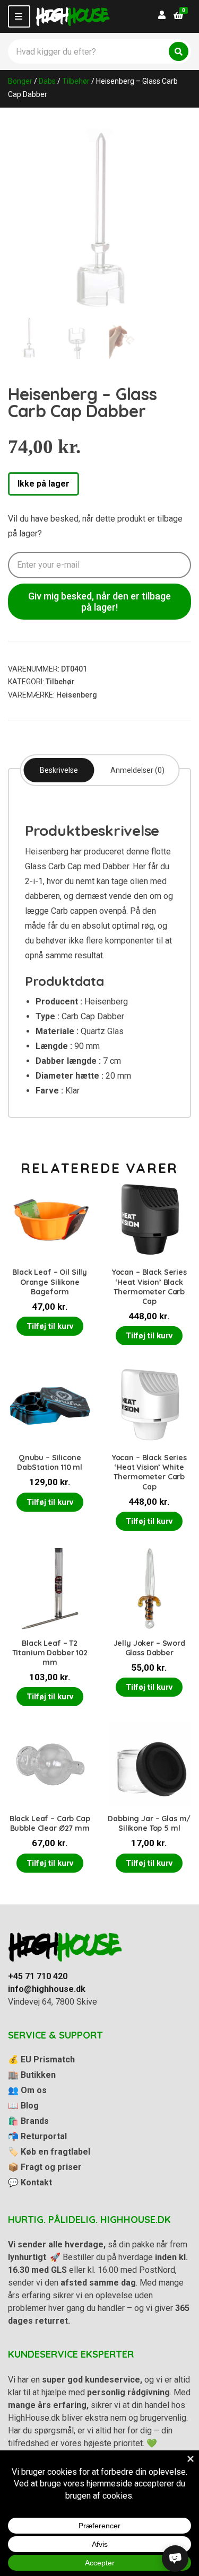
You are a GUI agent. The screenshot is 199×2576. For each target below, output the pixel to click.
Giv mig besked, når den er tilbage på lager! (99, 602)
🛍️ (28, 2121)
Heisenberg (77, 695)
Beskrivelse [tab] (59, 770)
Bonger (20, 81)
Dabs (47, 81)
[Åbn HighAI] (175, 2559)
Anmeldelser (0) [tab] (137, 770)
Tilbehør (76, 81)
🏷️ (49, 2152)
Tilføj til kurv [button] (50, 1326)
